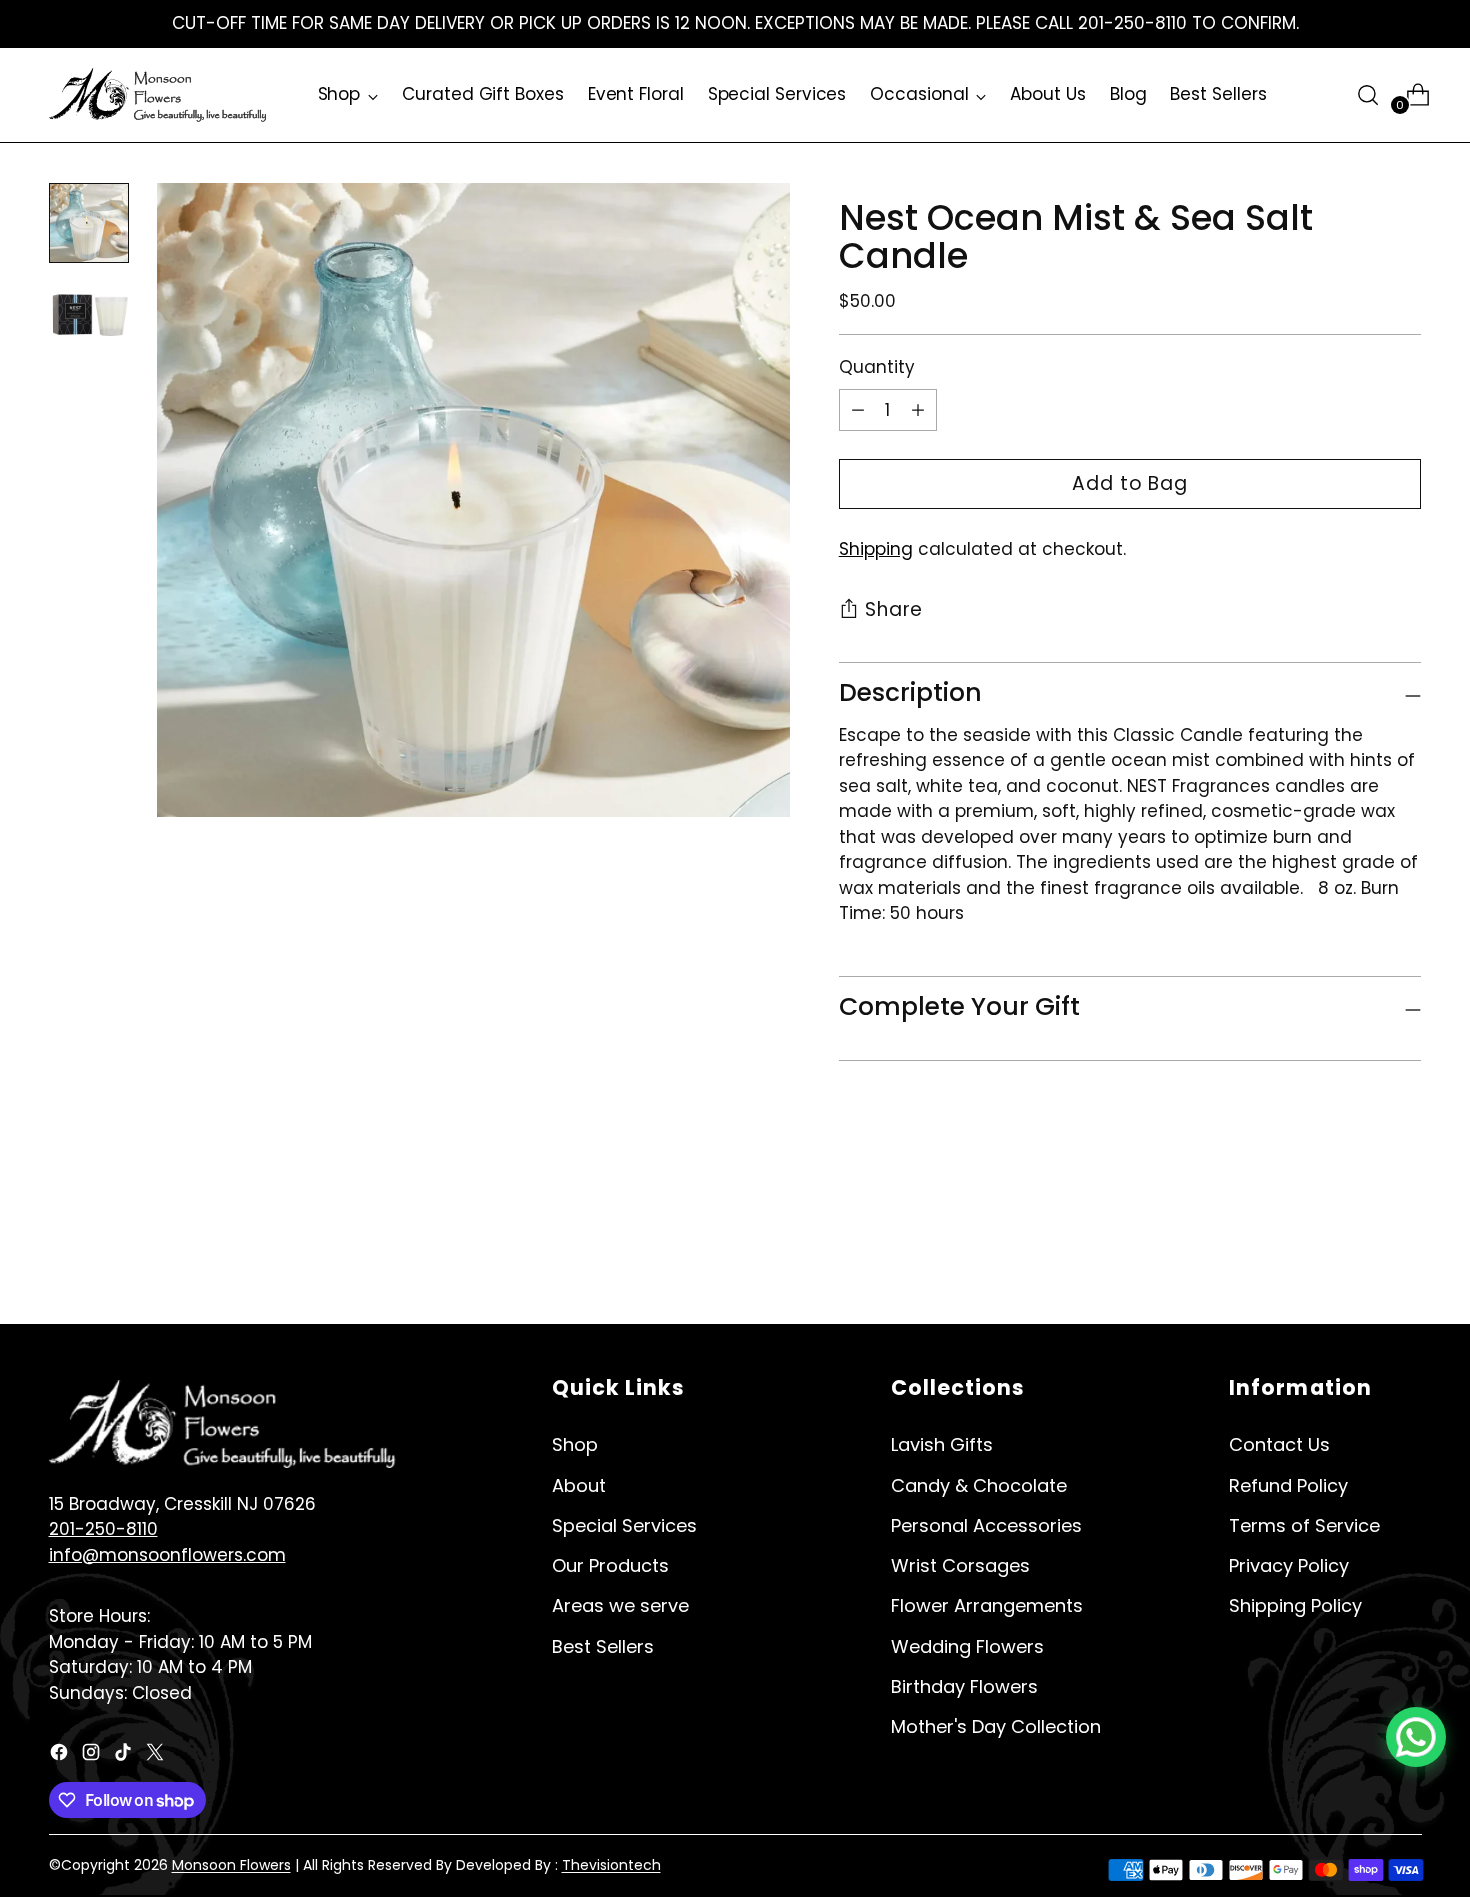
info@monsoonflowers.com (167, 1555)
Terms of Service (1304, 1525)
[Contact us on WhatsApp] (1416, 1737)
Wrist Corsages (960, 1565)
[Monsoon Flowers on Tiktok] (125, 1756)
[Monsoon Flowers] (159, 95)
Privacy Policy (1289, 1565)
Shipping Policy (1295, 1605)
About (579, 1485)
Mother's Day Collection (996, 1726)
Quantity (877, 368)
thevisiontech (611, 1865)
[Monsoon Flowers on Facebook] (61, 1756)
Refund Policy (1288, 1485)
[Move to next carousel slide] (1405, 1239)
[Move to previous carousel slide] (1359, 1240)
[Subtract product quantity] (858, 410)
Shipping (876, 549)
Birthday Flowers (964, 1686)
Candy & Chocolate (979, 1485)
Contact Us (1279, 1444)
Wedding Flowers (967, 1646)
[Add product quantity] (918, 410)
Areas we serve (620, 1605)
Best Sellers (603, 1646)
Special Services (624, 1525)
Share (894, 610)
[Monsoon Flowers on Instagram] (93, 1756)
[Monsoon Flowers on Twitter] (157, 1756)
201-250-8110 (103, 1529)
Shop (575, 1444)
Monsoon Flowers (231, 1865)
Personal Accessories (986, 1525)
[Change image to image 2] (89, 315)
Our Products (610, 1565)
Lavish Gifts (942, 1444)
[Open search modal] (1368, 95)
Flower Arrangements (987, 1605)
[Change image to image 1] (89, 223)
